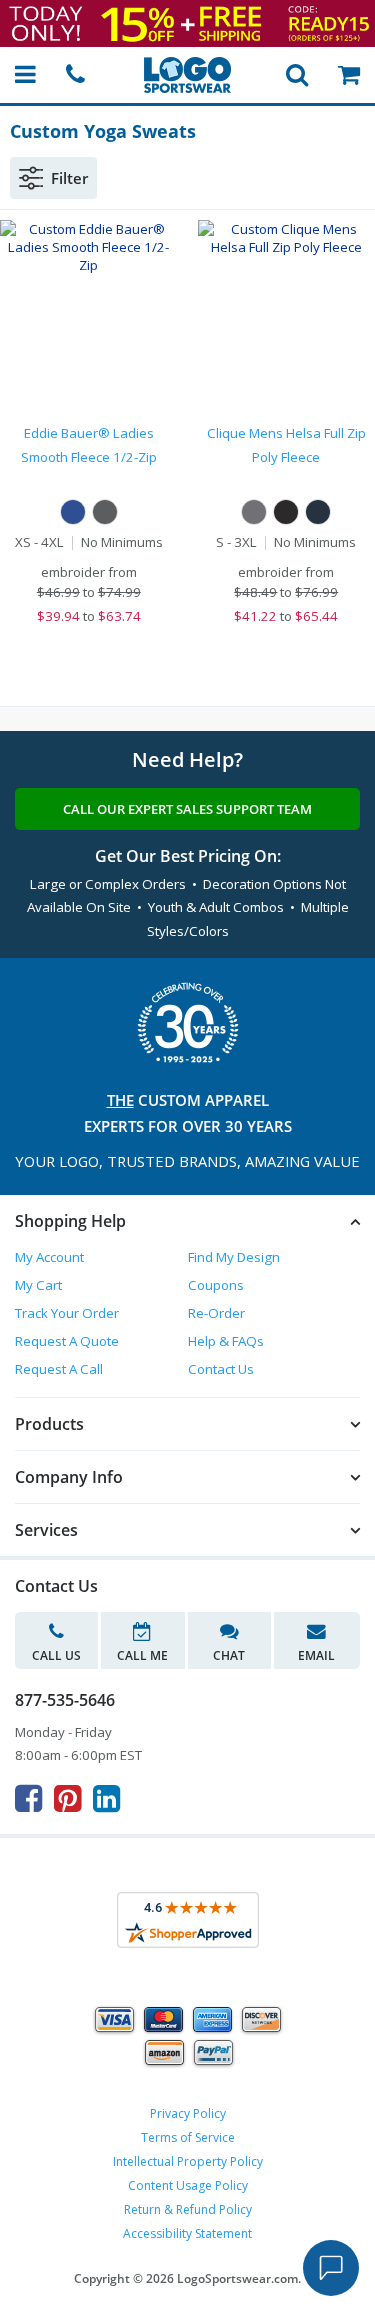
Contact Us (221, 1369)
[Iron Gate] (105, 512)
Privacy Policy (188, 2113)
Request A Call (59, 1369)
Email (316, 1655)
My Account (49, 1257)
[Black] (286, 512)
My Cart (38, 1285)
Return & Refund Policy (188, 2209)
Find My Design (234, 1257)
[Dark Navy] (318, 512)
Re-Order (216, 1313)
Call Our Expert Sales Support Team (187, 809)
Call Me (142, 1655)
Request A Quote (67, 1341)
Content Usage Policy (188, 2185)
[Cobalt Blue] (73, 512)
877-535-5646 (65, 1700)
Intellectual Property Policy (188, 2161)
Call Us (56, 1655)
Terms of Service (188, 2137)
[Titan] (254, 512)
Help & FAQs (226, 1341)
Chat (229, 1655)
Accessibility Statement (187, 2233)
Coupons (216, 1285)
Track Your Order (67, 1313)
